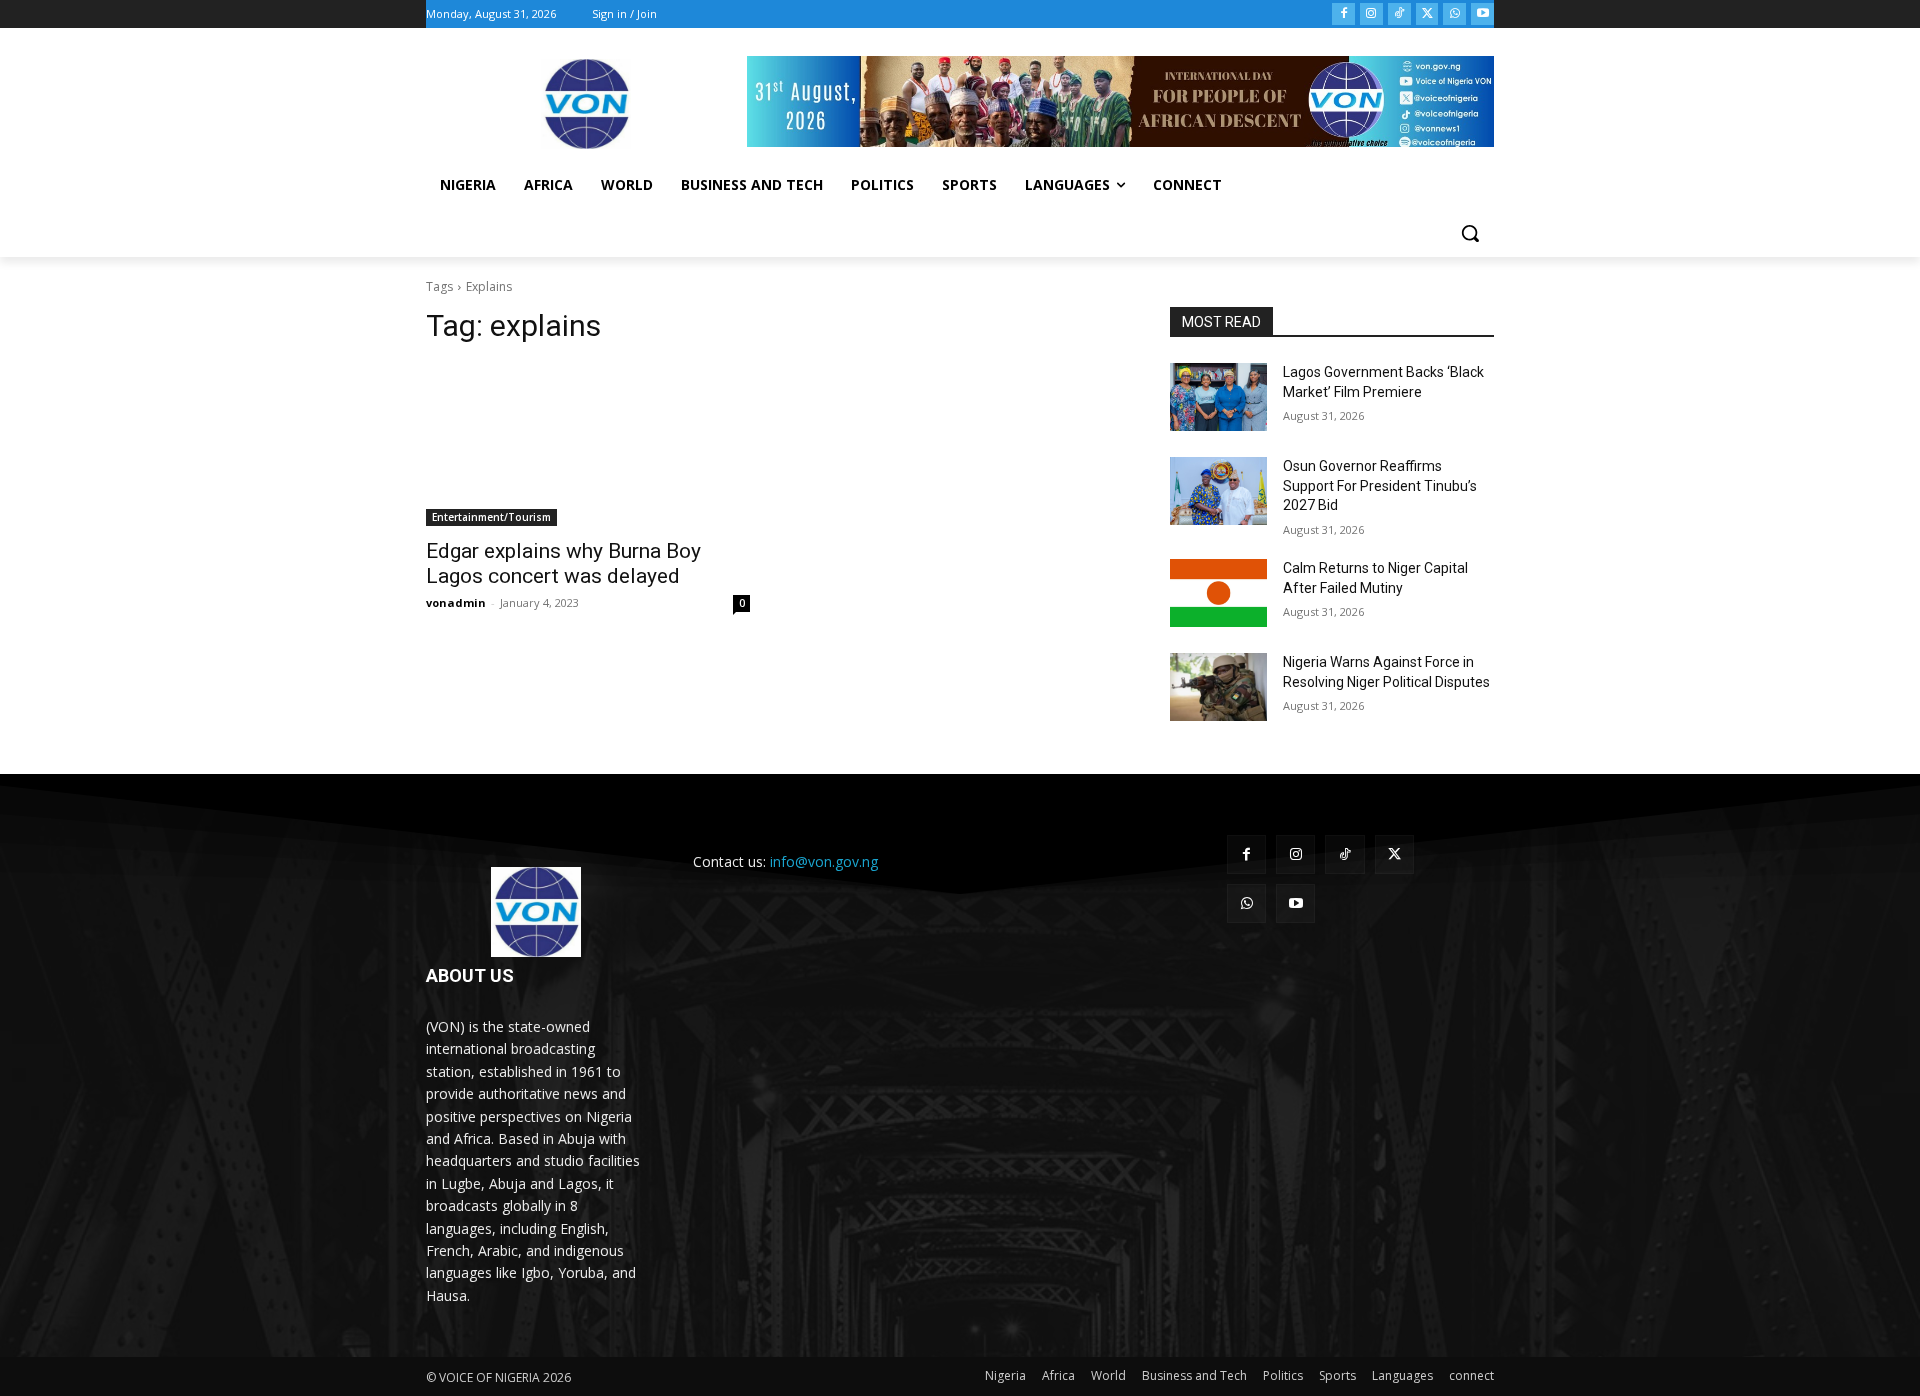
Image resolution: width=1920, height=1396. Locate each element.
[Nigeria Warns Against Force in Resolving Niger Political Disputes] (1218, 687)
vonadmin (456, 602)
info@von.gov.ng (824, 861)
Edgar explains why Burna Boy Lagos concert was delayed (563, 563)
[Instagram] (1371, 14)
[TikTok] (1399, 14)
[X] (1427, 14)
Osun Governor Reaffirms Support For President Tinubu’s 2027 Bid (1380, 485)
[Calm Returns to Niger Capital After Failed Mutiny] (1218, 593)
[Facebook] (1343, 14)
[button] (1470, 233)
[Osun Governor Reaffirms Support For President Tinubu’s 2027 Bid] (1218, 491)
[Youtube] (1482, 14)
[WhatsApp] (1454, 14)
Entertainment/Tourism (491, 517)
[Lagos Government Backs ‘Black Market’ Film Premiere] (1218, 397)
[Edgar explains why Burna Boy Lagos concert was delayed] (588, 445)
